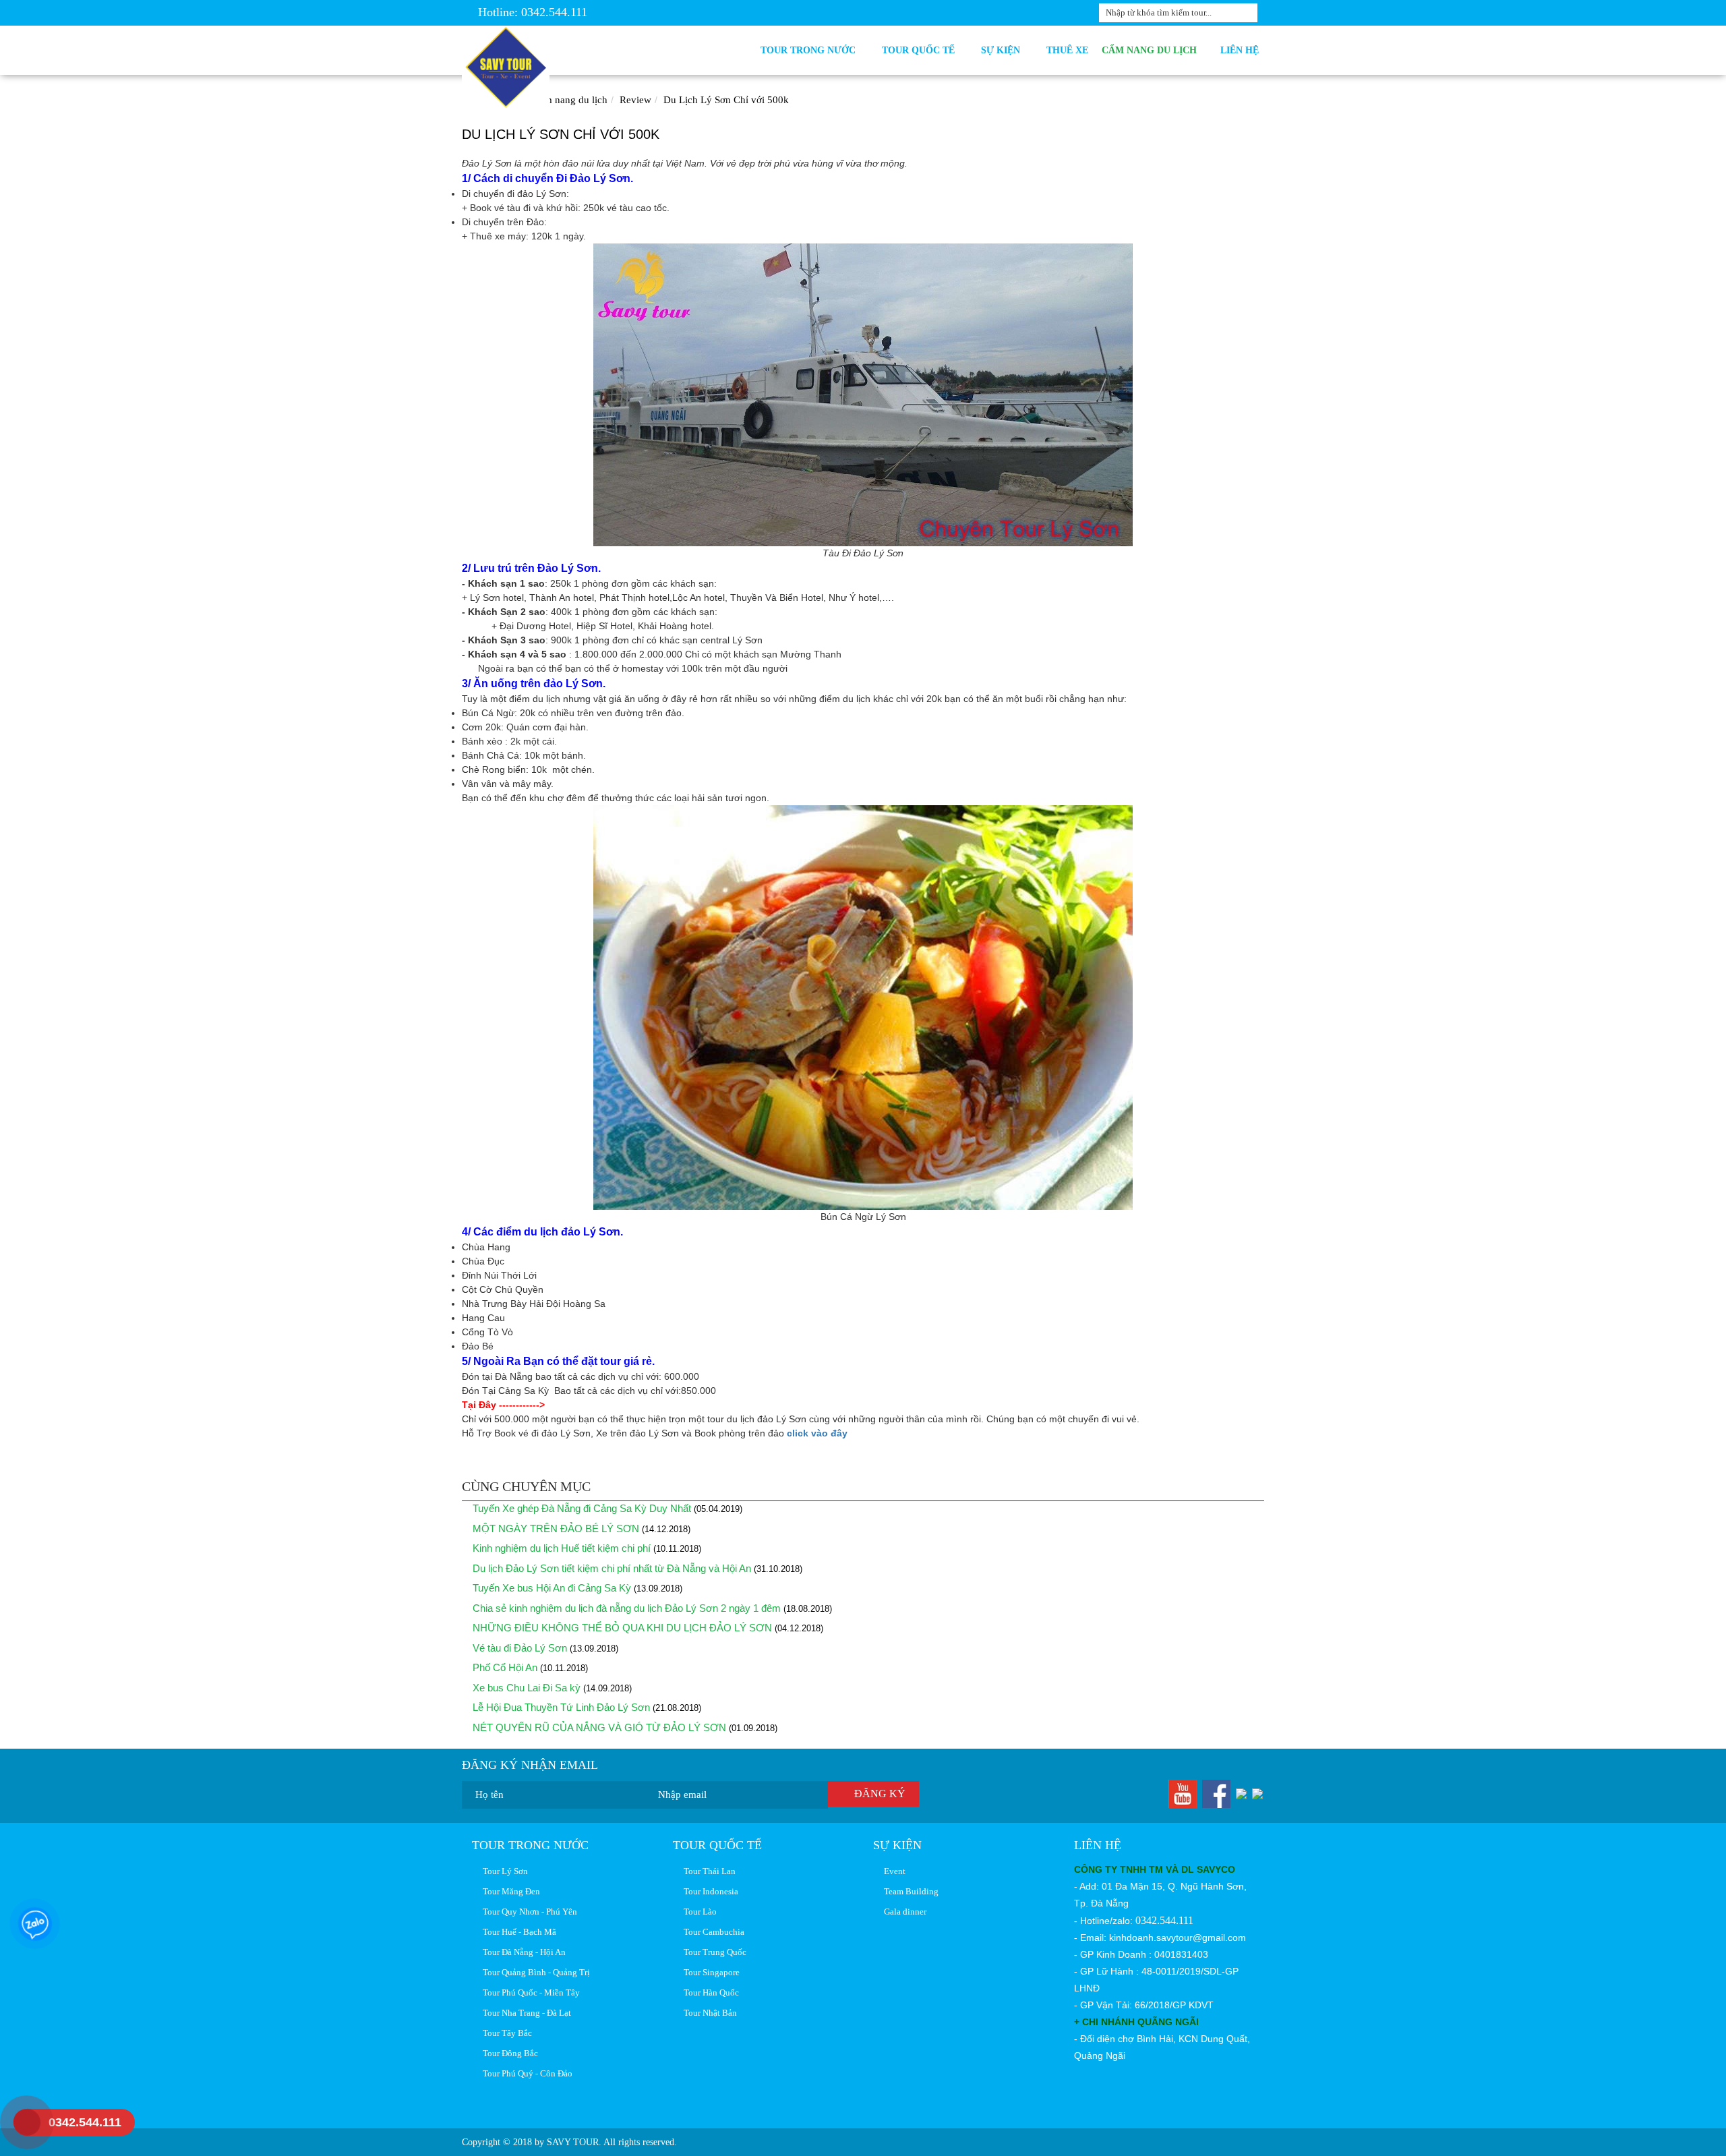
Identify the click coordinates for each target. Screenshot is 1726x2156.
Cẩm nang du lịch (1151, 50)
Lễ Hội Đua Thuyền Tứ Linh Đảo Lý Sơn (561, 1707)
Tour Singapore (710, 1972)
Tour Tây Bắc (505, 2033)
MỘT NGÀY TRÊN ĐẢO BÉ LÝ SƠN (555, 1528)
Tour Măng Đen (509, 1891)
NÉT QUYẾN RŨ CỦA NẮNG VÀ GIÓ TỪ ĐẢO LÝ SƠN (598, 1727)
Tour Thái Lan (708, 1871)
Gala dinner (903, 1912)
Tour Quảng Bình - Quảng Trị (534, 1972)
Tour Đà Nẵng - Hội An (522, 1952)
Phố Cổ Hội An (504, 1667)
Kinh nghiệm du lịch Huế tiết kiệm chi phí (560, 1548)
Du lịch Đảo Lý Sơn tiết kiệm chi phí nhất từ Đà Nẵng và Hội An (611, 1568)
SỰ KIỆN (1003, 50)
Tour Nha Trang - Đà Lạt (525, 2013)
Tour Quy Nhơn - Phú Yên (528, 1912)
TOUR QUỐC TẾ (921, 50)
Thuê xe (1067, 50)
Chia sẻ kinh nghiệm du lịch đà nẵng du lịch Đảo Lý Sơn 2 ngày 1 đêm (625, 1608)
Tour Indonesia (709, 1891)
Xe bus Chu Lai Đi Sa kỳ (525, 1688)
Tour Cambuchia (712, 1932)
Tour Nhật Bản (708, 2013)
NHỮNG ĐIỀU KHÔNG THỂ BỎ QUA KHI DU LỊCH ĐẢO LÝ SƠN (621, 1628)
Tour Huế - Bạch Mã (517, 1932)
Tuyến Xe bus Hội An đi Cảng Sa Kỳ (552, 1588)
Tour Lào (698, 1912)
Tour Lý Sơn (503, 1871)
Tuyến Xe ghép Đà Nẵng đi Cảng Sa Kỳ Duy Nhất (581, 1508)
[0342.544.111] (17, 2122)
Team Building (909, 1891)
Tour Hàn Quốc (709, 1992)
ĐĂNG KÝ (877, 1794)
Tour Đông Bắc (508, 2053)
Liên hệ (1240, 50)
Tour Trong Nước (811, 50)
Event (893, 1871)
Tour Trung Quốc (713, 1952)
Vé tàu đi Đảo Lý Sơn (518, 1648)
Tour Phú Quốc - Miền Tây (529, 1992)
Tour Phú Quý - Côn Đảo (526, 2073)
